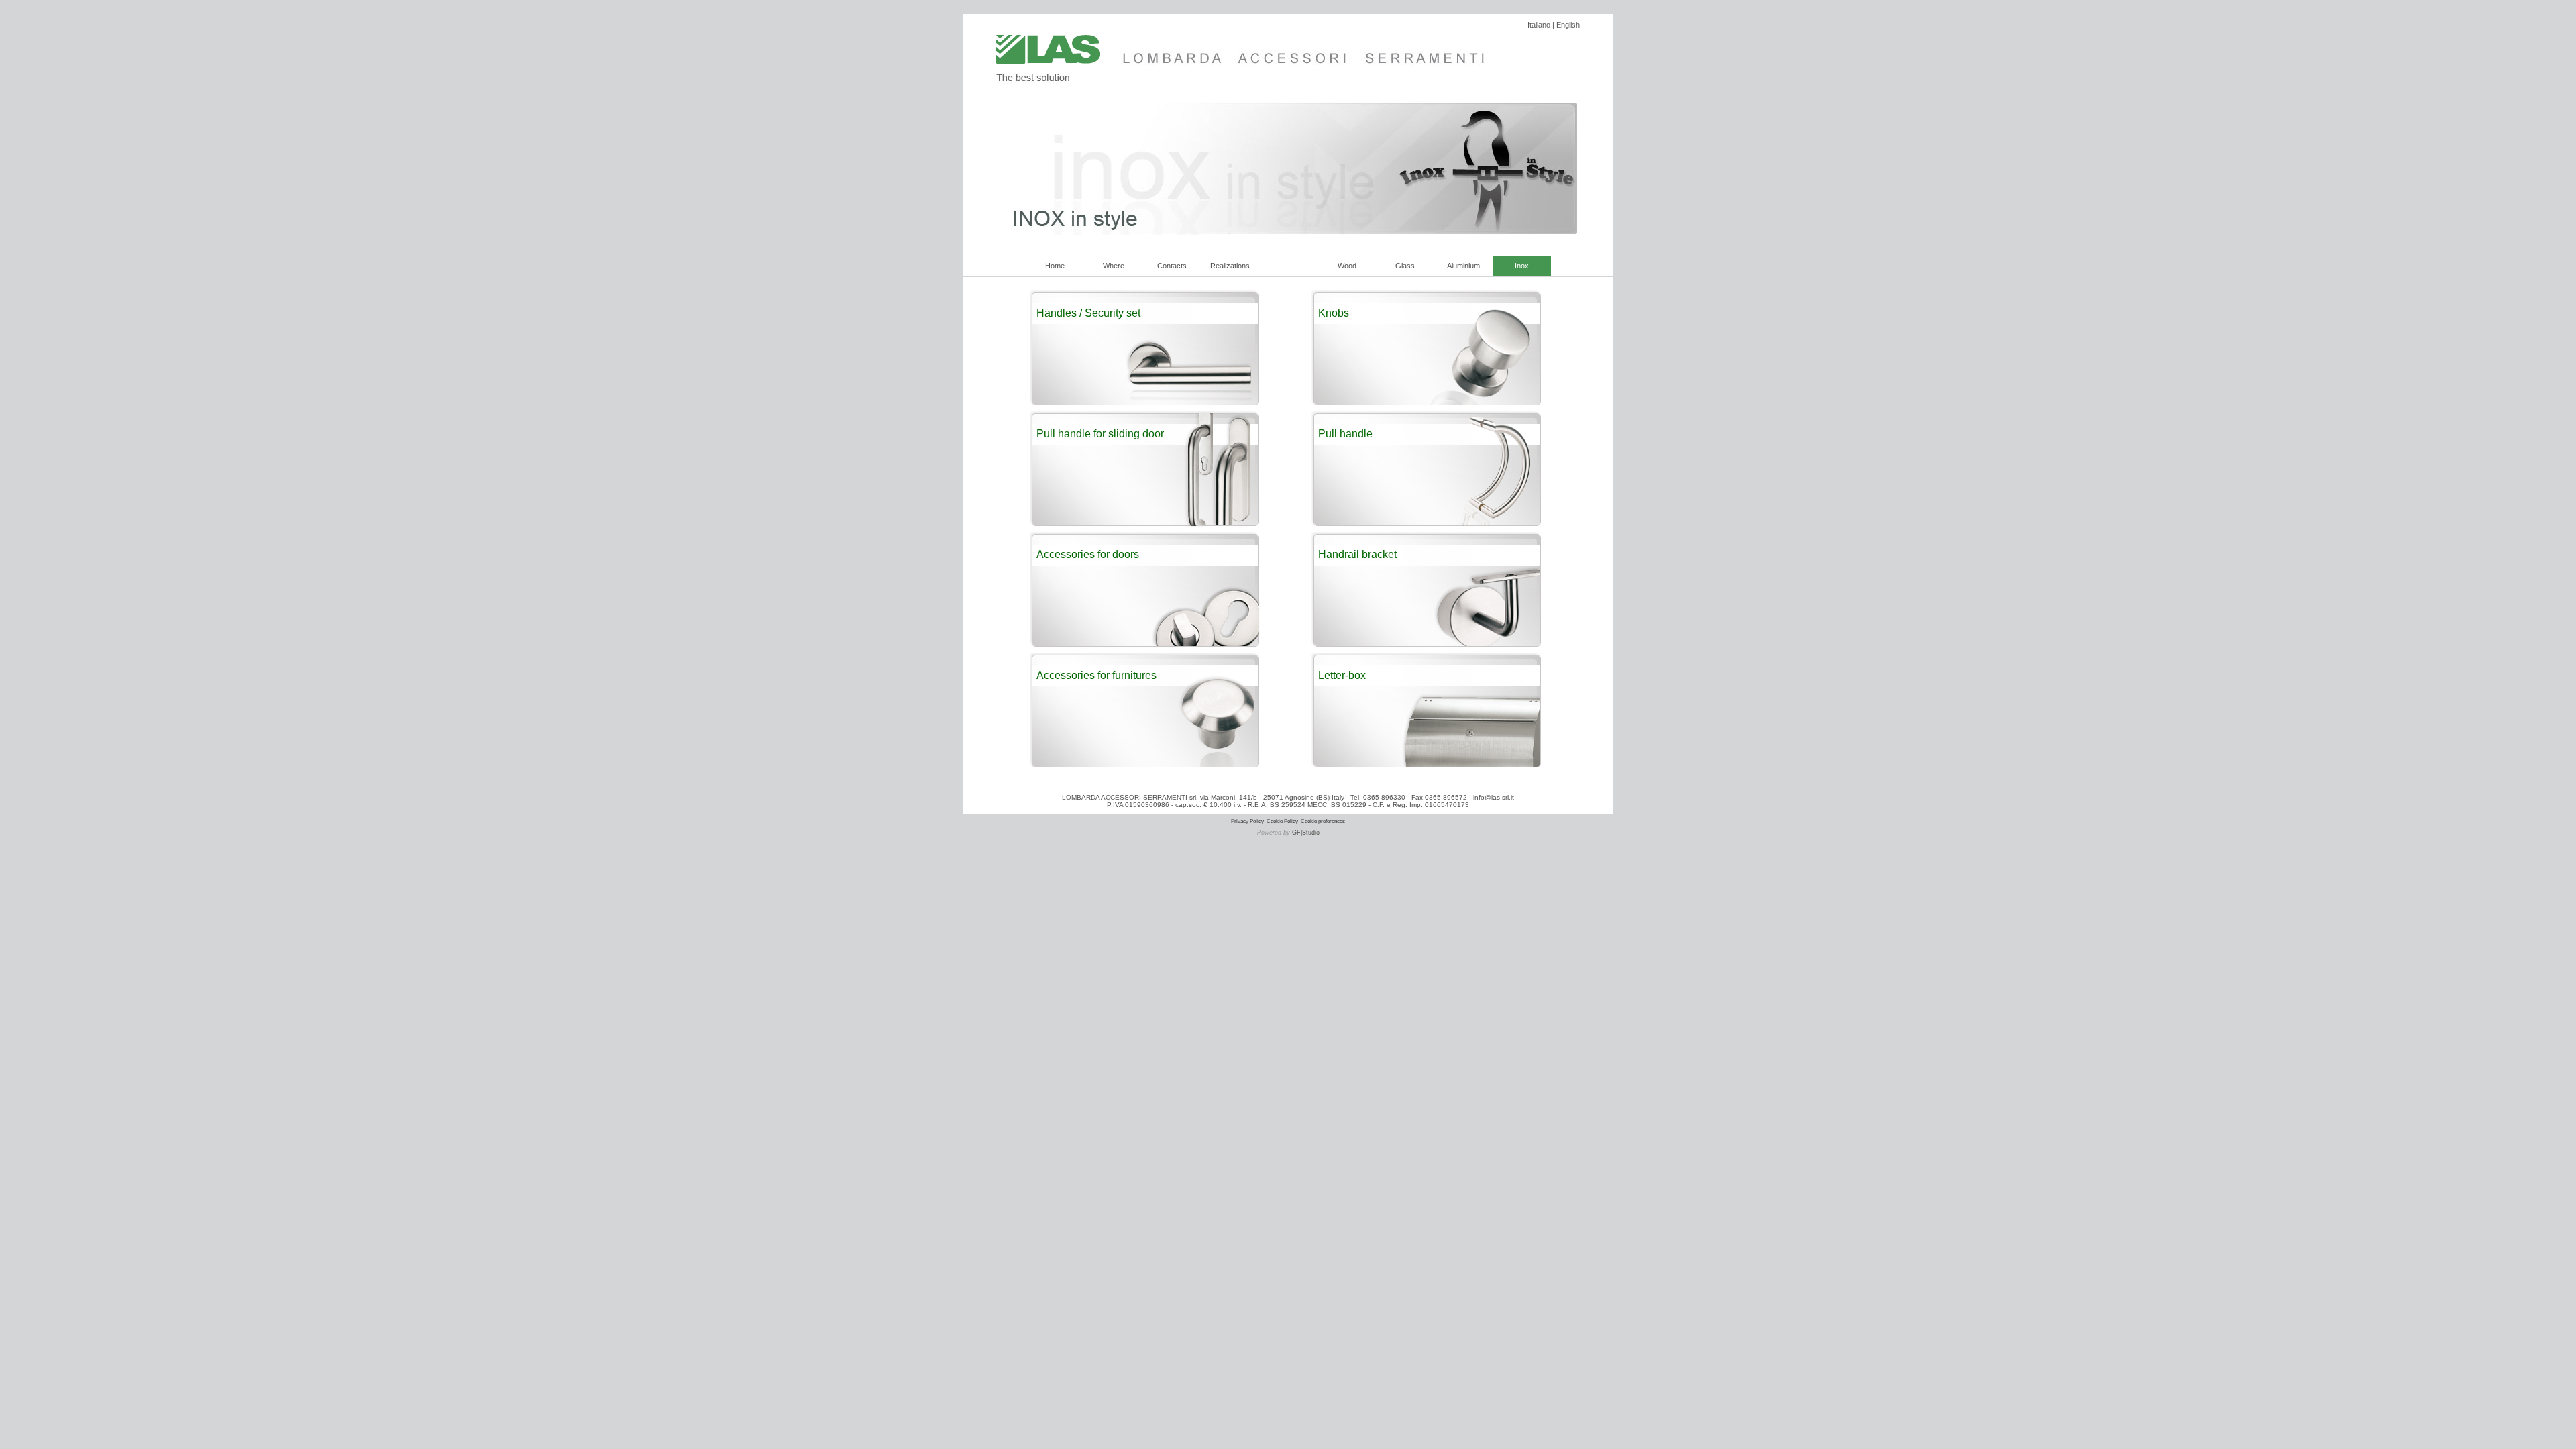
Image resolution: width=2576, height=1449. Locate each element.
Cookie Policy (1282, 821)
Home (1055, 266)
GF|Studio (1306, 833)
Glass (1405, 266)
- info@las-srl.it (1491, 797)
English (1568, 25)
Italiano (1539, 25)
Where (1114, 266)
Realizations (1230, 266)
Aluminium (1463, 266)
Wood (1347, 266)
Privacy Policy (1247, 821)
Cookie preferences (1323, 821)
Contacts (1172, 266)
